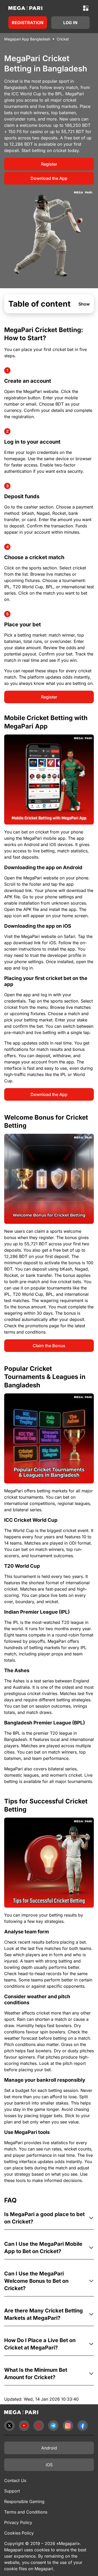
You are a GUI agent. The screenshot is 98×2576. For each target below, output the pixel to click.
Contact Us (15, 2480)
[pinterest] (39, 2426)
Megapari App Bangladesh (27, 39)
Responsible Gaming (24, 2501)
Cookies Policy (19, 2533)
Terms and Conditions (26, 2512)
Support (12, 2491)
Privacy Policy (18, 2522)
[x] (9, 2426)
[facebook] (83, 2426)
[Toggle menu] (86, 8)
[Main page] (25, 8)
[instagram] (68, 2426)
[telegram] (53, 2426)
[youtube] (24, 2426)
